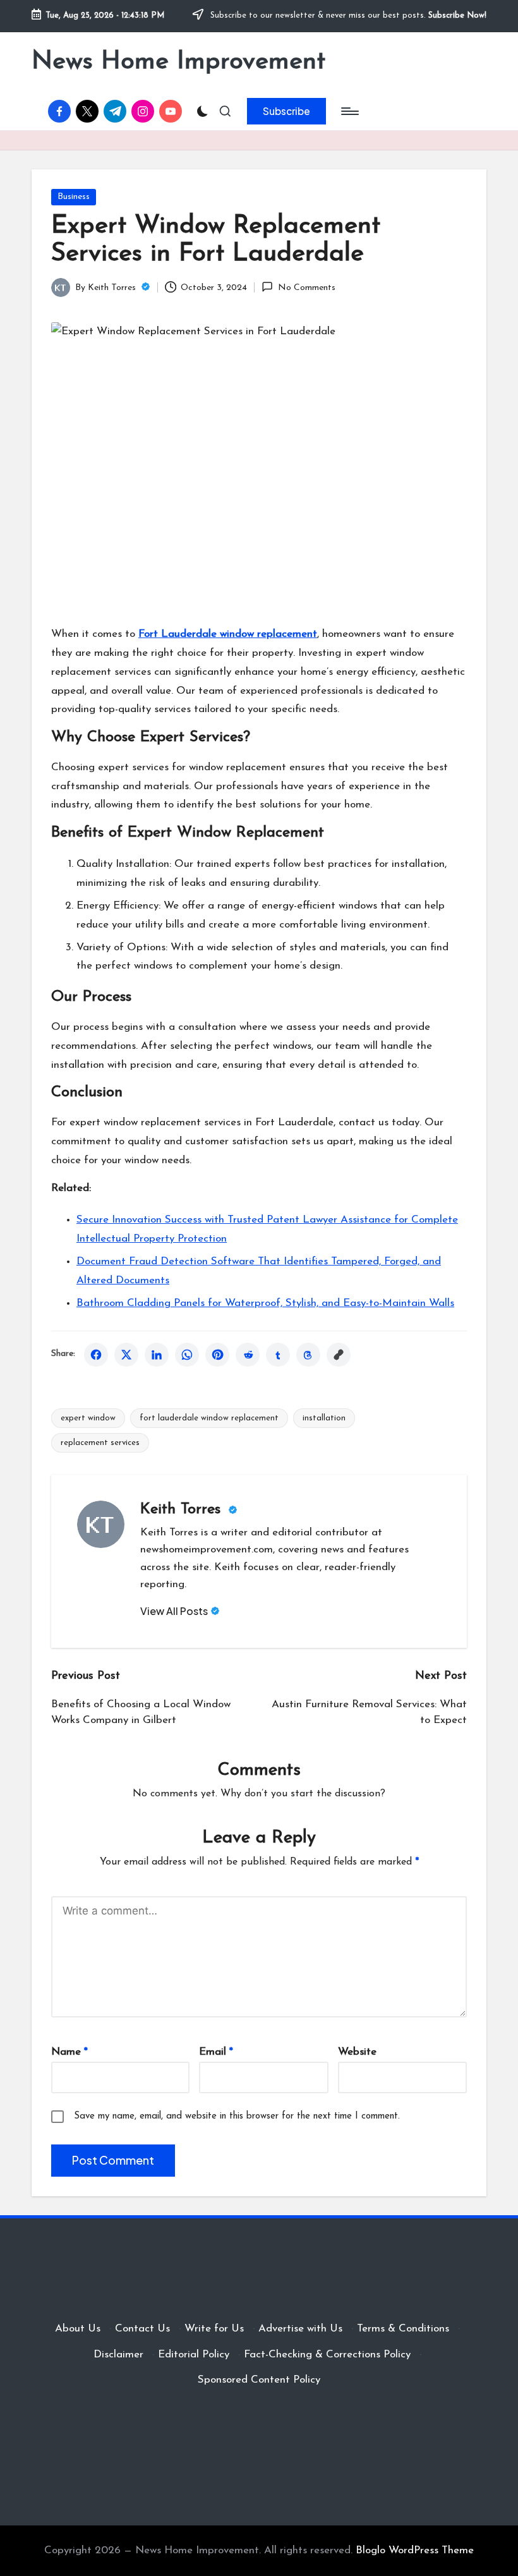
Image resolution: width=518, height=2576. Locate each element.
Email (216, 2052)
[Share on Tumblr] (278, 1355)
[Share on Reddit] (248, 1355)
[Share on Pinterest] (217, 1355)
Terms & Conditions (403, 2329)
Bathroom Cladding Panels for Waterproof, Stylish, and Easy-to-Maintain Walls (265, 1303)
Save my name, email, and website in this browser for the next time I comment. (237, 2116)
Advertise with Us (300, 2329)
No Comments (306, 288)
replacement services (100, 1443)
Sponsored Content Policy (259, 2380)
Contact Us (142, 2329)
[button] (286, 111)
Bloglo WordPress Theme (415, 2550)
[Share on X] (126, 1355)
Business (74, 197)
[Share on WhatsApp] (187, 1355)
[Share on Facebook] (96, 1355)
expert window (88, 1418)
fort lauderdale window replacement (209, 1418)
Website (357, 2052)
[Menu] (349, 111)
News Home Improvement (178, 62)
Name (69, 2052)
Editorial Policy (194, 2355)
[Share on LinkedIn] (157, 1355)
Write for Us (214, 2329)
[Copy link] (339, 1355)
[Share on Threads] (308, 1355)
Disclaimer (118, 2355)
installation (324, 1418)
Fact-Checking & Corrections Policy (327, 2355)
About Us (78, 2329)
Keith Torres (183, 1509)
